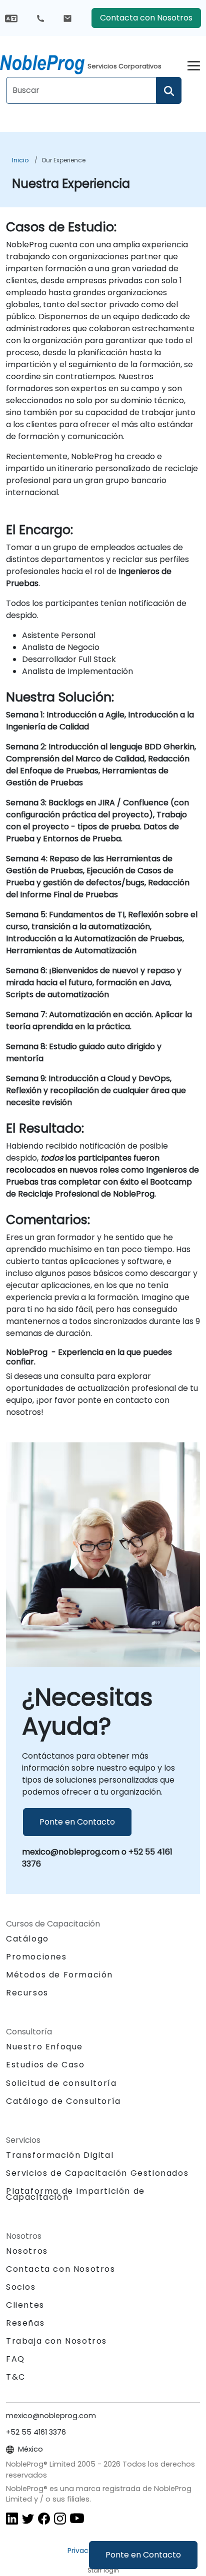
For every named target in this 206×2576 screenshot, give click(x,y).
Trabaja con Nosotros (56, 2341)
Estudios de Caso (45, 2065)
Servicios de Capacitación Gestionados (97, 2173)
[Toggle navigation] (194, 64)
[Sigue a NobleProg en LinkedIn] (12, 2518)
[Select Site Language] (11, 18)
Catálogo (27, 1939)
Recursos (27, 1993)
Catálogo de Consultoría (63, 2101)
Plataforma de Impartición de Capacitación (75, 2194)
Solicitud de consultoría (61, 2083)
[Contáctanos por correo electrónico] (67, 18)
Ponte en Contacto (143, 2555)
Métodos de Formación (59, 1975)
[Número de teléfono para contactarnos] (40, 18)
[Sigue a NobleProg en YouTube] (77, 2518)
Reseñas (25, 2323)
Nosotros (27, 2251)
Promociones (36, 1957)
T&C (16, 2377)
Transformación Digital (60, 2155)
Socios (21, 2287)
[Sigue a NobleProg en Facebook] (44, 2518)
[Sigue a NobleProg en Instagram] (60, 2518)
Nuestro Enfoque (44, 2047)
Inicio (20, 160)
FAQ (15, 2359)
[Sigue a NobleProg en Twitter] (28, 2518)
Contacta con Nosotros (146, 18)
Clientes (25, 2305)
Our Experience (63, 160)
